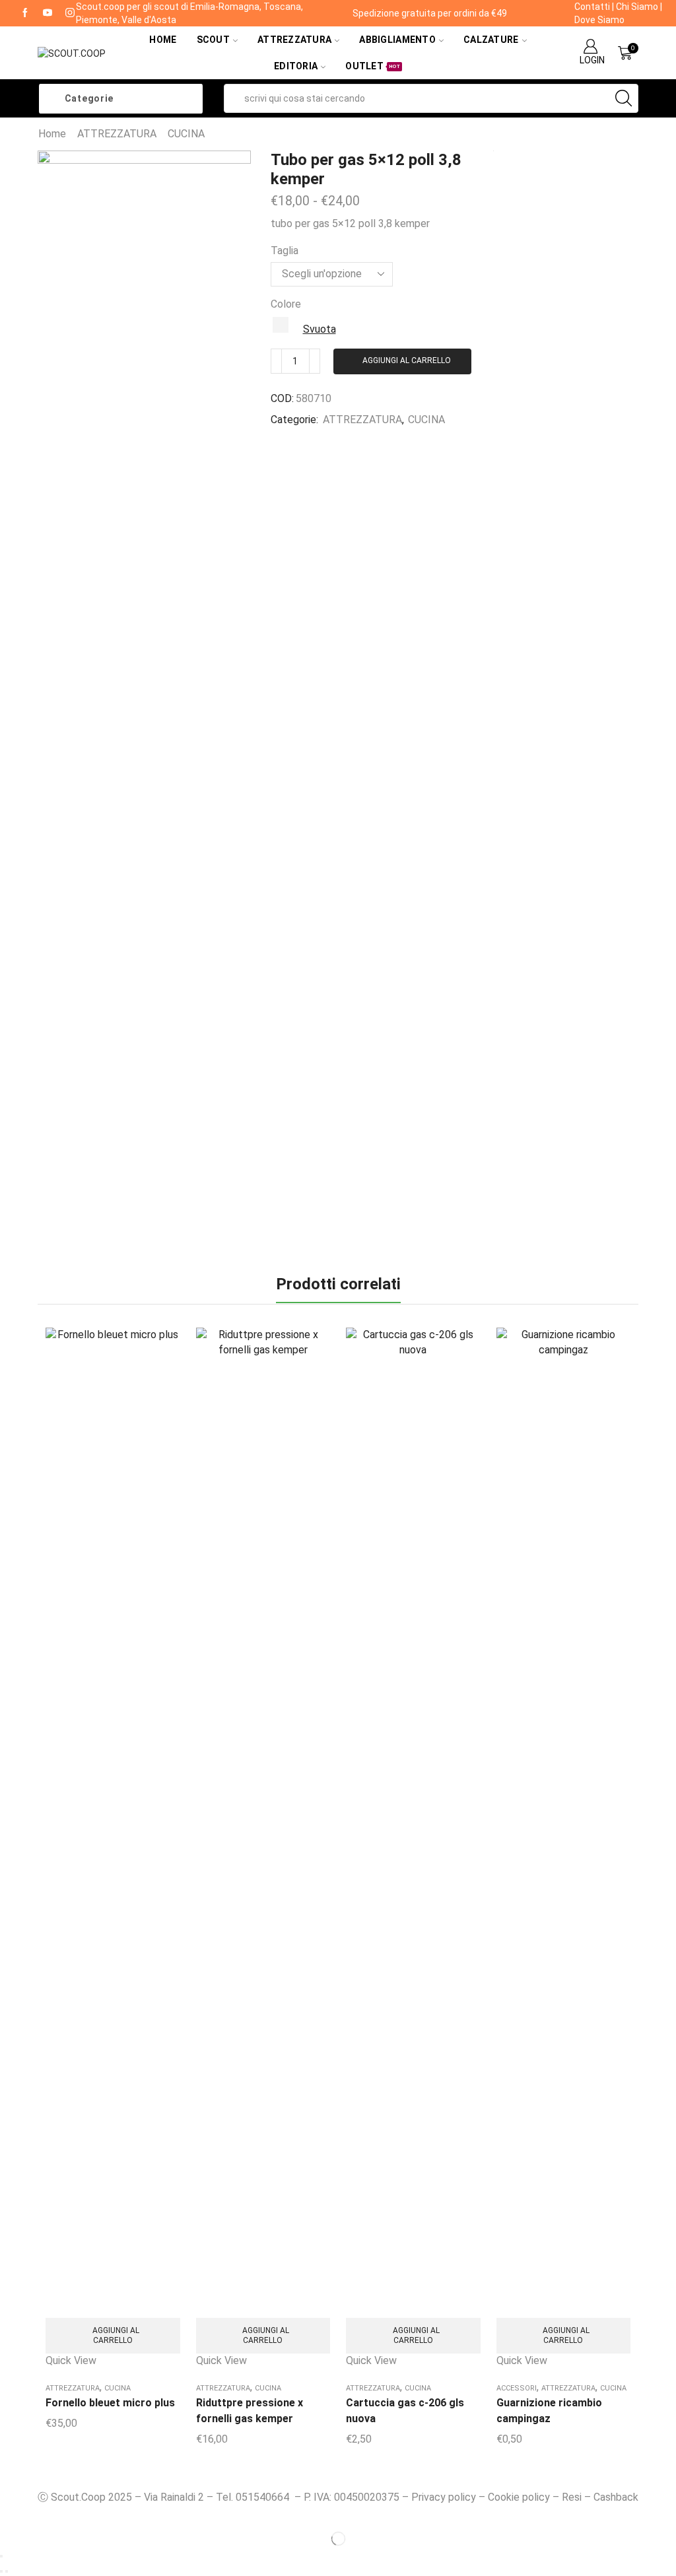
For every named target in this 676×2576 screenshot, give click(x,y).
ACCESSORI (517, 2388)
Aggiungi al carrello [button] (116, 2335)
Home (163, 40)
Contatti (592, 7)
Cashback (616, 2497)
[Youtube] (48, 13)
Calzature (491, 40)
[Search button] (624, 98)
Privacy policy (444, 2497)
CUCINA (186, 134)
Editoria (296, 66)
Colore (286, 304)
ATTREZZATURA (117, 134)
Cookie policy (519, 2497)
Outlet (373, 66)
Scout (213, 40)
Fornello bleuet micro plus (110, 2403)
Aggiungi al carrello (407, 360)
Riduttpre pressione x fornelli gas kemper (250, 2411)
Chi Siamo (637, 7)
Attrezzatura (294, 40)
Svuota (320, 329)
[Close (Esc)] (1, 2556)
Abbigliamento (397, 40)
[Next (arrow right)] (7, 2571)
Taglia (285, 251)
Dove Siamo (599, 20)
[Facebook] (25, 13)
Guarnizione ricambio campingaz (549, 2411)
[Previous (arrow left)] (1, 2571)
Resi (572, 2497)
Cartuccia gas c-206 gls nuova (405, 2411)
